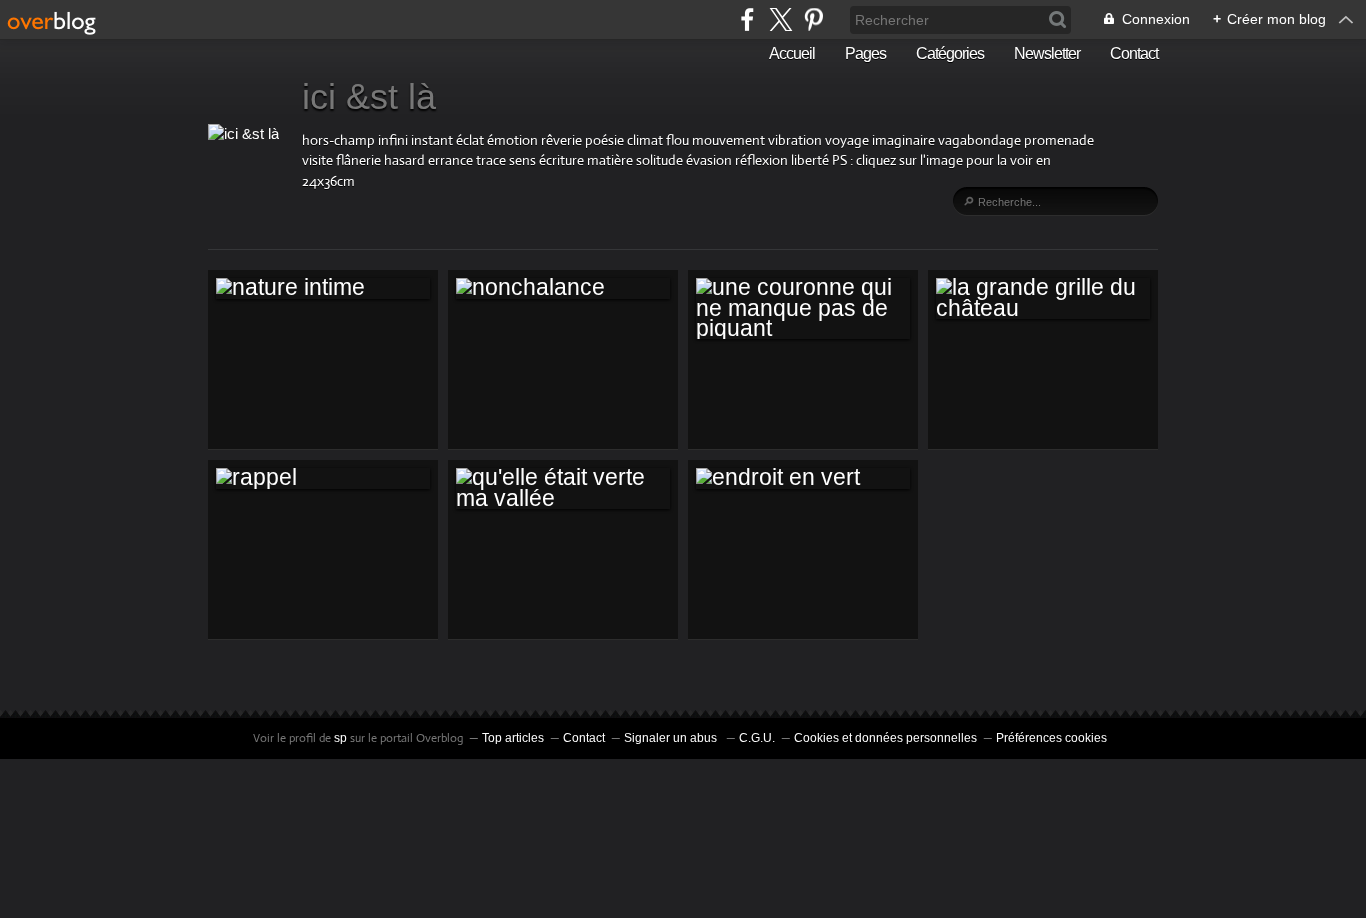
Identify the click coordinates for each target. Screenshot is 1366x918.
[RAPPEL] (323, 478)
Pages (865, 53)
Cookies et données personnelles (885, 738)
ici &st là (369, 96)
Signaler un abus (672, 738)
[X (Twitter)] (780, 19)
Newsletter (1047, 53)
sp (342, 738)
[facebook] (747, 19)
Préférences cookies (1051, 738)
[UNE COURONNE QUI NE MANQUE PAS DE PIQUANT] (803, 308)
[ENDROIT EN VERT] (803, 478)
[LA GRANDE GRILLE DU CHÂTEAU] (1043, 298)
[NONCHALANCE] (563, 288)
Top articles (513, 738)
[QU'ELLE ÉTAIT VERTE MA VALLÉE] (563, 488)
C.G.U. (757, 738)
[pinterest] (813, 19)
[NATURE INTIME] (323, 288)
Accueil (792, 53)
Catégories (950, 53)
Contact (1134, 53)
